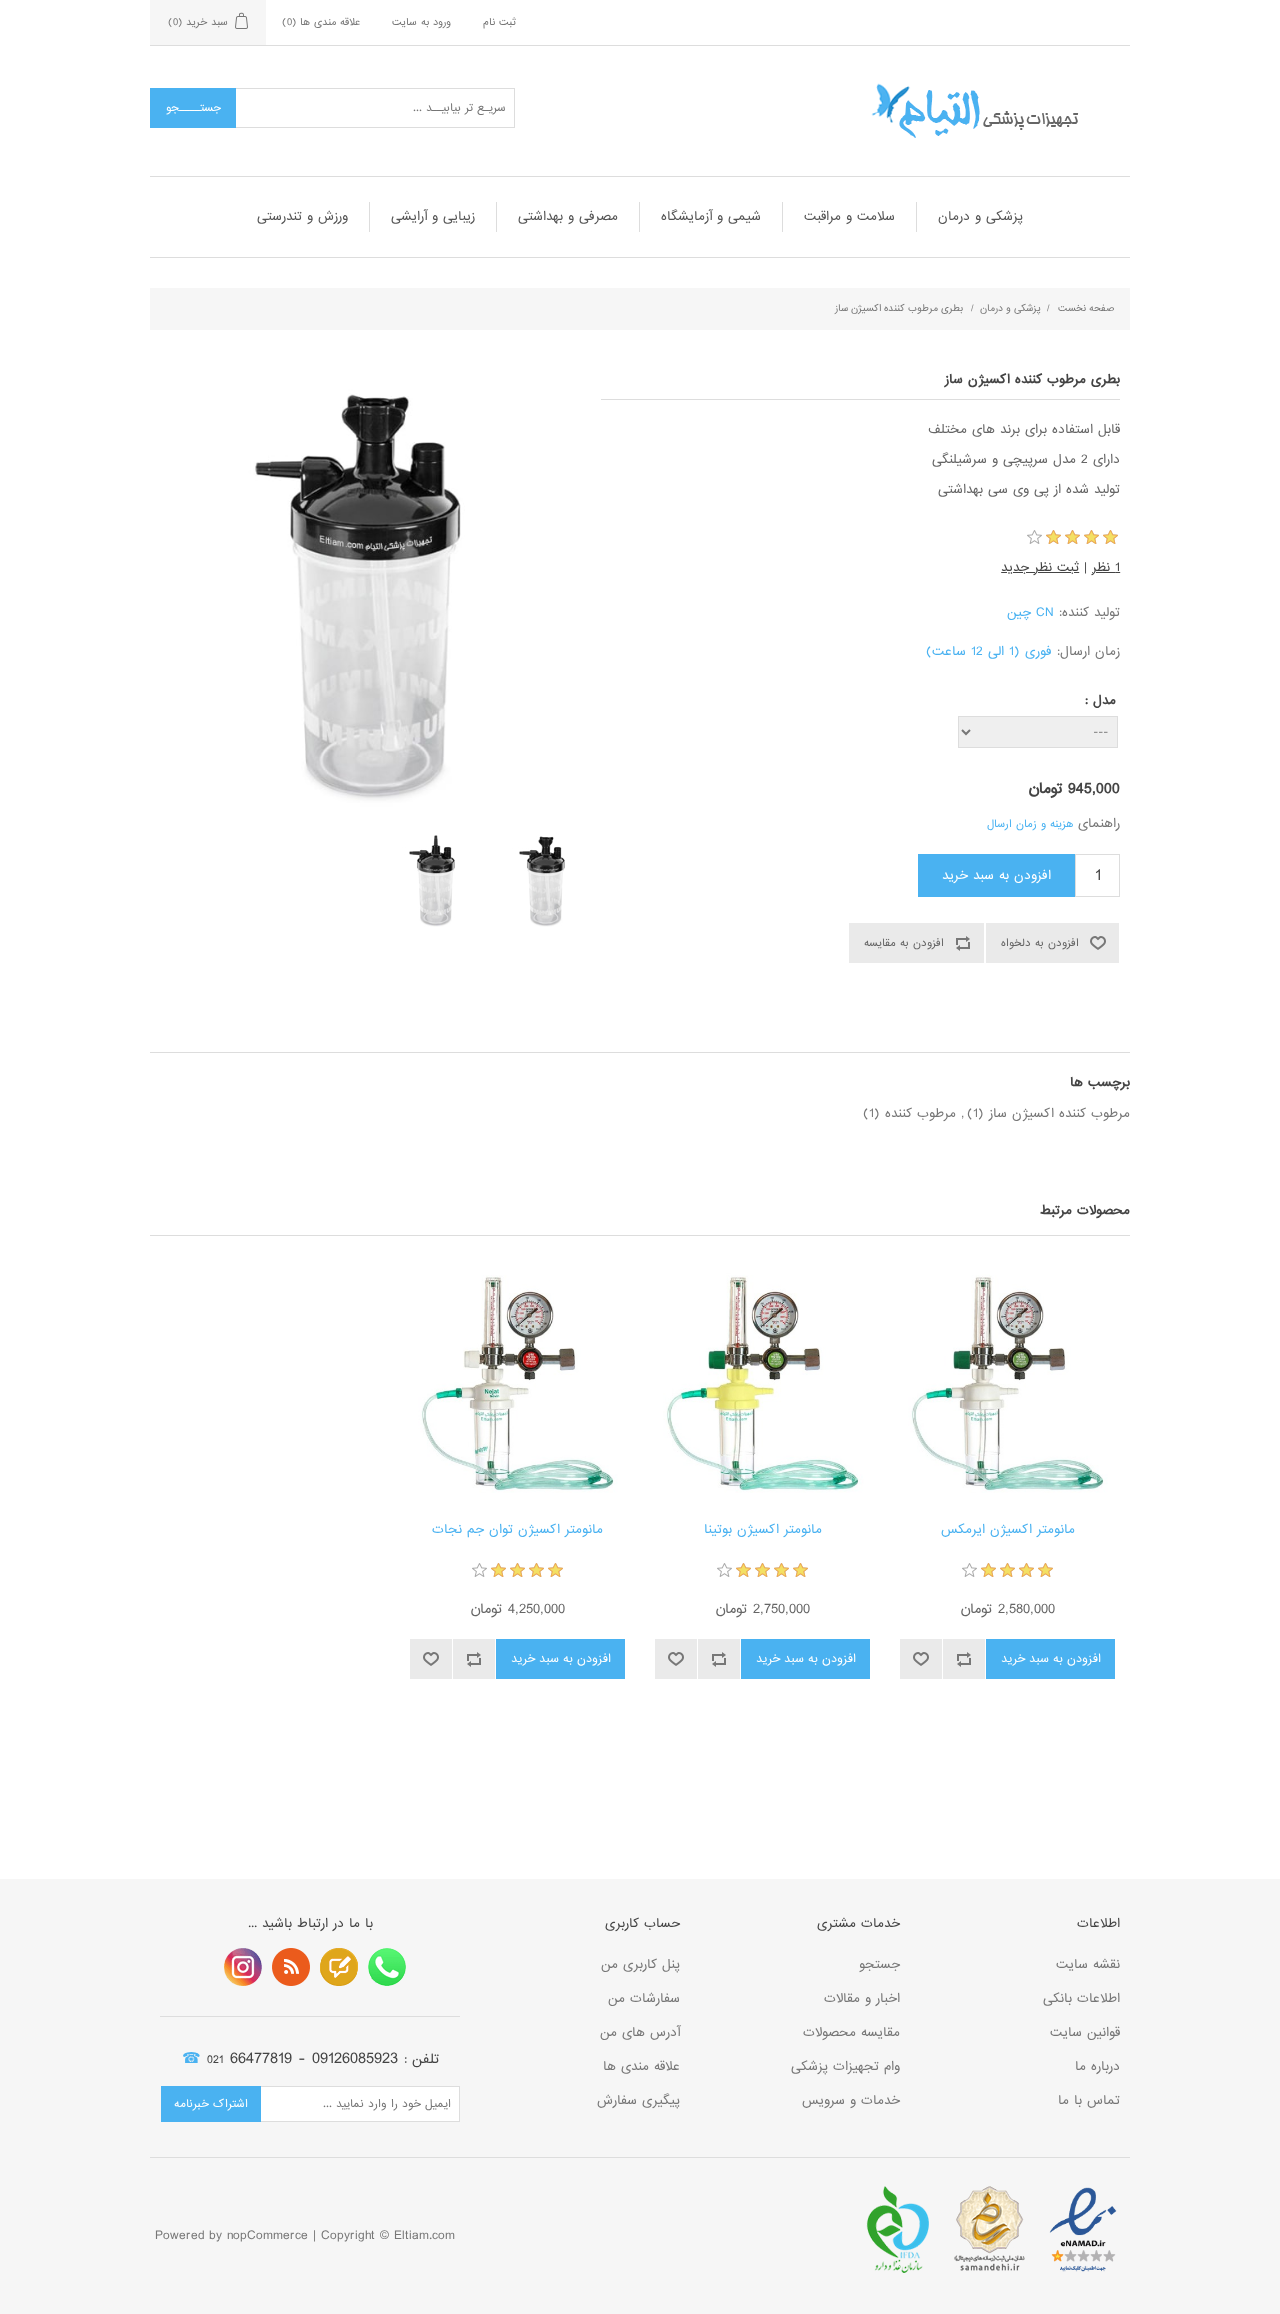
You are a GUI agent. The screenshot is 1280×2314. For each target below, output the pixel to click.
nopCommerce (267, 2235)
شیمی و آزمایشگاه (711, 216)
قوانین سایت (1085, 2032)
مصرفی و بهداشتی (568, 216)
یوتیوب (243, 1967)
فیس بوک (387, 1967)
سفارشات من (644, 1998)
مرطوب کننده (920, 1113)
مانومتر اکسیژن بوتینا (763, 1530)
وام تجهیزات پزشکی (845, 2066)
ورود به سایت (421, 22)
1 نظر (1106, 567)
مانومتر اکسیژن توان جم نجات (517, 1530)
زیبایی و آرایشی (433, 216)
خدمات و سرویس (851, 2100)
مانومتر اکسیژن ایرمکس (1008, 1530)
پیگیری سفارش (638, 2100)
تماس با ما (1089, 2100)
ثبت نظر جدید (1040, 567)
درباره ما (1097, 2066)
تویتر (339, 1967)
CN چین (1030, 612)
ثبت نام (499, 22)
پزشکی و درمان (980, 216)
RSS (291, 1967)
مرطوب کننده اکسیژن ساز (1059, 1113)
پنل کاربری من (640, 1964)
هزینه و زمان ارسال (1030, 824)
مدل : (1100, 700)
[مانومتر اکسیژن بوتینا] (762, 1383)
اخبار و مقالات (862, 1998)
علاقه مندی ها (641, 2066)
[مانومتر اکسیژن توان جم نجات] (517, 1383)
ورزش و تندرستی (302, 216)
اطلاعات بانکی (1081, 1998)
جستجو (879, 1964)
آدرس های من (640, 2032)
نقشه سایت (1088, 1964)
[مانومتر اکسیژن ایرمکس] (1007, 1383)
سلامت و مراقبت (849, 216)
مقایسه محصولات (851, 2032)
